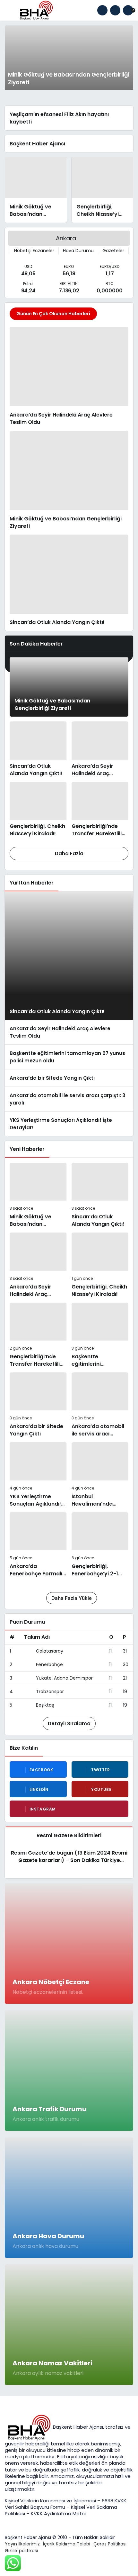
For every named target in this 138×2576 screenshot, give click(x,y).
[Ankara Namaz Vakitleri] (69, 2325)
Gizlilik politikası (21, 2551)
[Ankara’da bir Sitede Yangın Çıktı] (69, 1078)
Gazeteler (113, 251)
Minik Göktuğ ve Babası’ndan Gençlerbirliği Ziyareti (52, 704)
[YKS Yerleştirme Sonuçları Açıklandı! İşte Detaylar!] (69, 1124)
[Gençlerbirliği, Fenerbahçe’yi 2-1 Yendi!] (100, 1545)
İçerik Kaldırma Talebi (67, 2544)
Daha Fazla (69, 853)
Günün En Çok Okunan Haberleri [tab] (53, 314)
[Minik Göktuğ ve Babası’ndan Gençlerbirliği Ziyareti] (69, 58)
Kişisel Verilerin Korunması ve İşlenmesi (51, 2501)
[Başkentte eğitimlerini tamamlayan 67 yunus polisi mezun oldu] (69, 1057)
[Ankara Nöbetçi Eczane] (69, 1943)
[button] (115, 10)
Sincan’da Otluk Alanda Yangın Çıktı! (57, 1011)
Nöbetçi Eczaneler (34, 251)
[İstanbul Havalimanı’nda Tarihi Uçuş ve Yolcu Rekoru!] (100, 1475)
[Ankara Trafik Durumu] (69, 2071)
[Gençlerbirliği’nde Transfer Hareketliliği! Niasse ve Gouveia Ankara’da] (100, 810)
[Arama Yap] (102, 10)
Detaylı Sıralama (69, 1723)
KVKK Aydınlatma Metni (58, 2513)
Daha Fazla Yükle (72, 1598)
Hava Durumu (78, 251)
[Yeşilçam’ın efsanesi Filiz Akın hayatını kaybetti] (69, 118)
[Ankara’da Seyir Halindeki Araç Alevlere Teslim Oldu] (69, 376)
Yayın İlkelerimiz (22, 2544)
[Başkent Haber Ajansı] (36, 10)
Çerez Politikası (110, 2544)
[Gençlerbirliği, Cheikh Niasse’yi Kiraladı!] (103, 190)
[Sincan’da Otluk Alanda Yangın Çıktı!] (69, 580)
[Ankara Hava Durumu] (69, 2198)
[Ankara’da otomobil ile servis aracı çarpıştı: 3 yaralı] (69, 1099)
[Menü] (10, 10)
